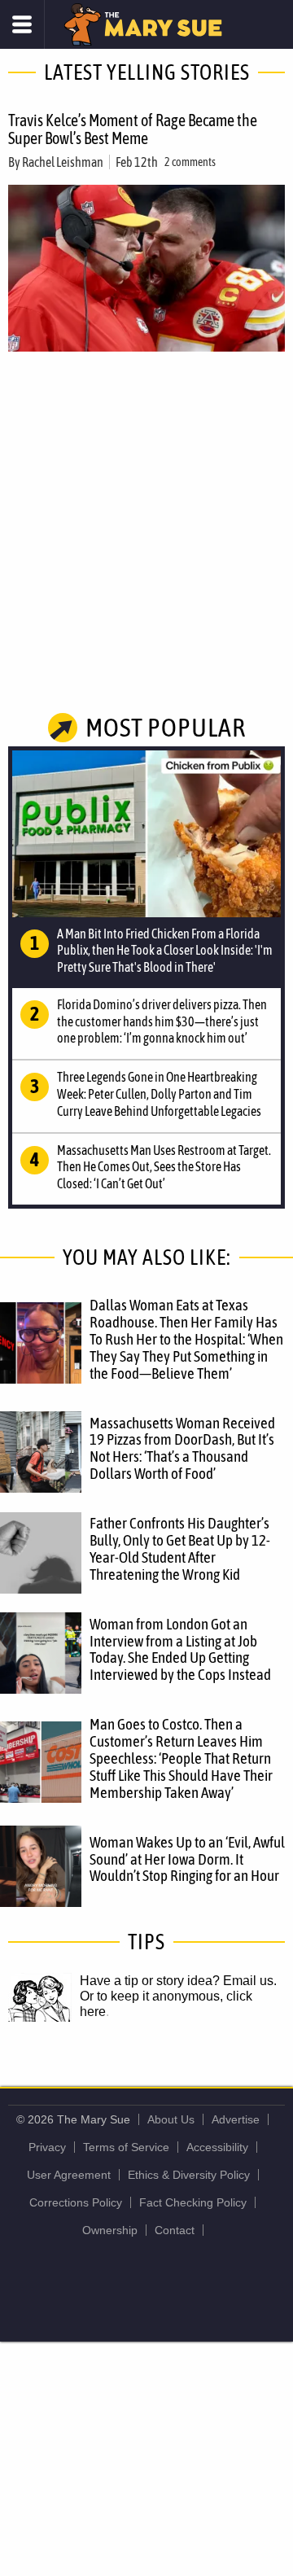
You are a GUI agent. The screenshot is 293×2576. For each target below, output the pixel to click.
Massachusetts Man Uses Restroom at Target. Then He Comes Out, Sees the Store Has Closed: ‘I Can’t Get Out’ (164, 1167)
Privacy (47, 2147)
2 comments (190, 162)
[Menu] (22, 24)
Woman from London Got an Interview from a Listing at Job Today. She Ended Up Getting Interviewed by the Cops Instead (180, 1649)
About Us (171, 2119)
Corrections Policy (76, 2202)
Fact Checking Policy (193, 2202)
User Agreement (69, 2175)
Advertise (236, 2119)
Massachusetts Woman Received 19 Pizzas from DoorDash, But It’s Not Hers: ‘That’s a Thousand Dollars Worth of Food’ (182, 1448)
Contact (175, 2230)
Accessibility (217, 2147)
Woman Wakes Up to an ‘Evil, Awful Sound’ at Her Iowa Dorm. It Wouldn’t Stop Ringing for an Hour (187, 1859)
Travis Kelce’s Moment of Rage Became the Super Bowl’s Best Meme (133, 129)
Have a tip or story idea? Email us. (178, 1981)
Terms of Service (126, 2147)
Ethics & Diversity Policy (189, 2175)
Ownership (110, 2230)
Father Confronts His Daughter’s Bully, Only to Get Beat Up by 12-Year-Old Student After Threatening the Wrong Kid (180, 1548)
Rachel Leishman (63, 162)
